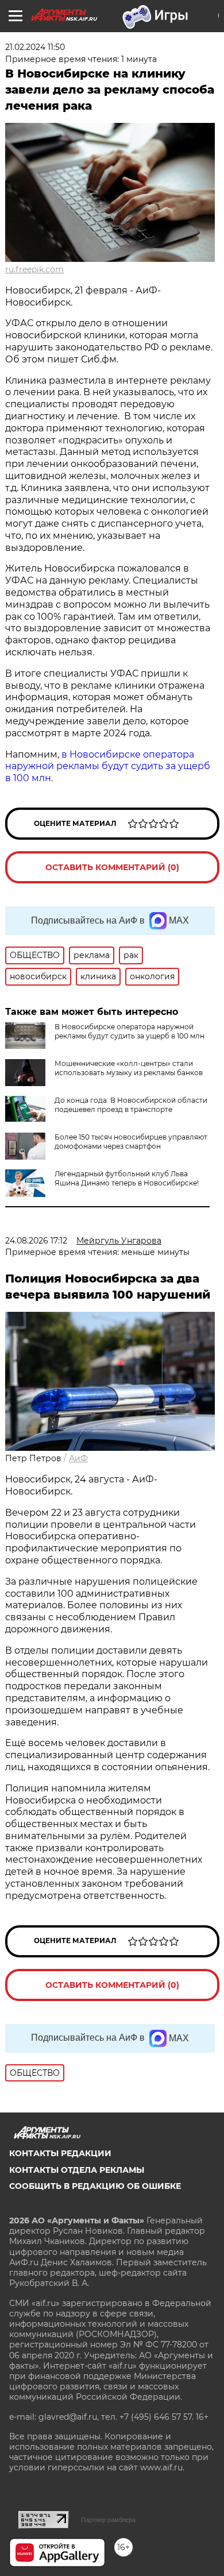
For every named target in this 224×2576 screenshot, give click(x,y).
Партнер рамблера (108, 2520)
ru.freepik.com (34, 269)
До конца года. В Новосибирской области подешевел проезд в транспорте (131, 1105)
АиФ (78, 1458)
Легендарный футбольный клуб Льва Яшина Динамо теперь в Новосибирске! (127, 1178)
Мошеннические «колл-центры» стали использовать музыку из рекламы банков (129, 1068)
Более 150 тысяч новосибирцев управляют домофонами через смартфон (131, 1142)
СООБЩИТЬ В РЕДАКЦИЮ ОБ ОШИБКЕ (95, 2186)
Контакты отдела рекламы (77, 2170)
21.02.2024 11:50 (35, 47)
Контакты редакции (60, 2153)
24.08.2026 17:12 (36, 1241)
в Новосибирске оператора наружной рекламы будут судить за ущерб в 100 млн (108, 766)
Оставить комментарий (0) (112, 867)
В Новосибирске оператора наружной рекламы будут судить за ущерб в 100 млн (130, 1031)
